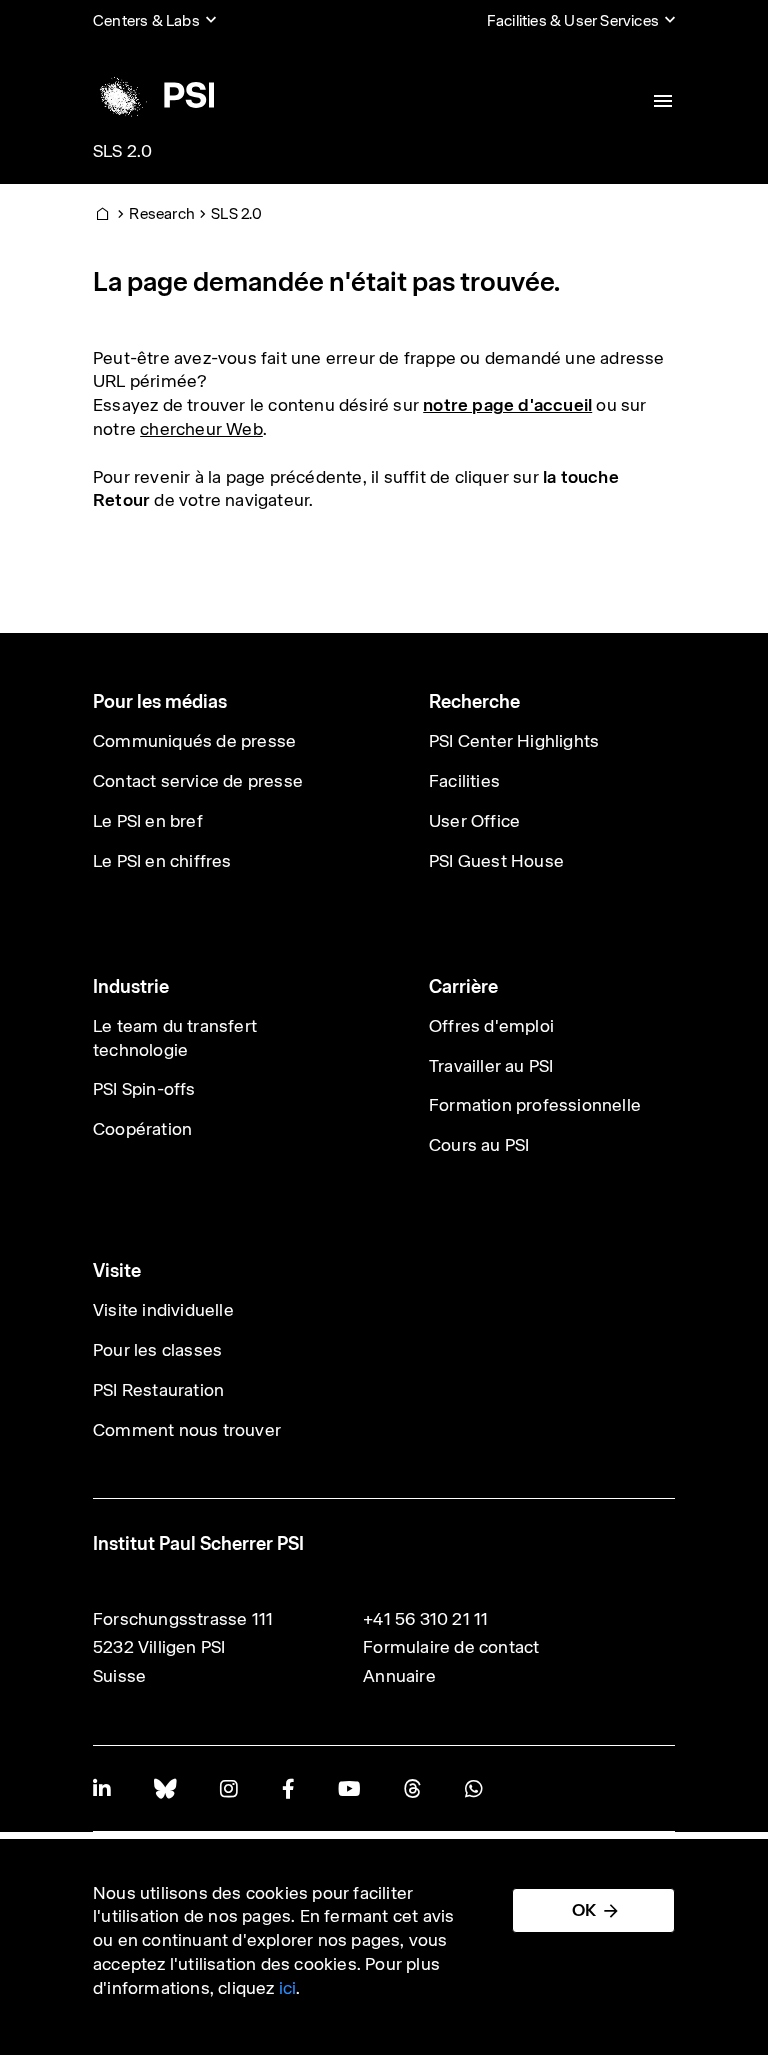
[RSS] (412, 1788)
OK (584, 1910)
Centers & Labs (146, 20)
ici (288, 1988)
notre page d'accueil (507, 405)
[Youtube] (349, 1788)
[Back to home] (153, 95)
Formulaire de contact (451, 1647)
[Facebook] (288, 1788)
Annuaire (399, 1676)
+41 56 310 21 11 (425, 1619)
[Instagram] (228, 1788)
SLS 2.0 (122, 151)
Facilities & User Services (573, 20)
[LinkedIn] (101, 1788)
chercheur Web (201, 429)
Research (162, 213)
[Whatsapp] (473, 1788)
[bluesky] (165, 1788)
